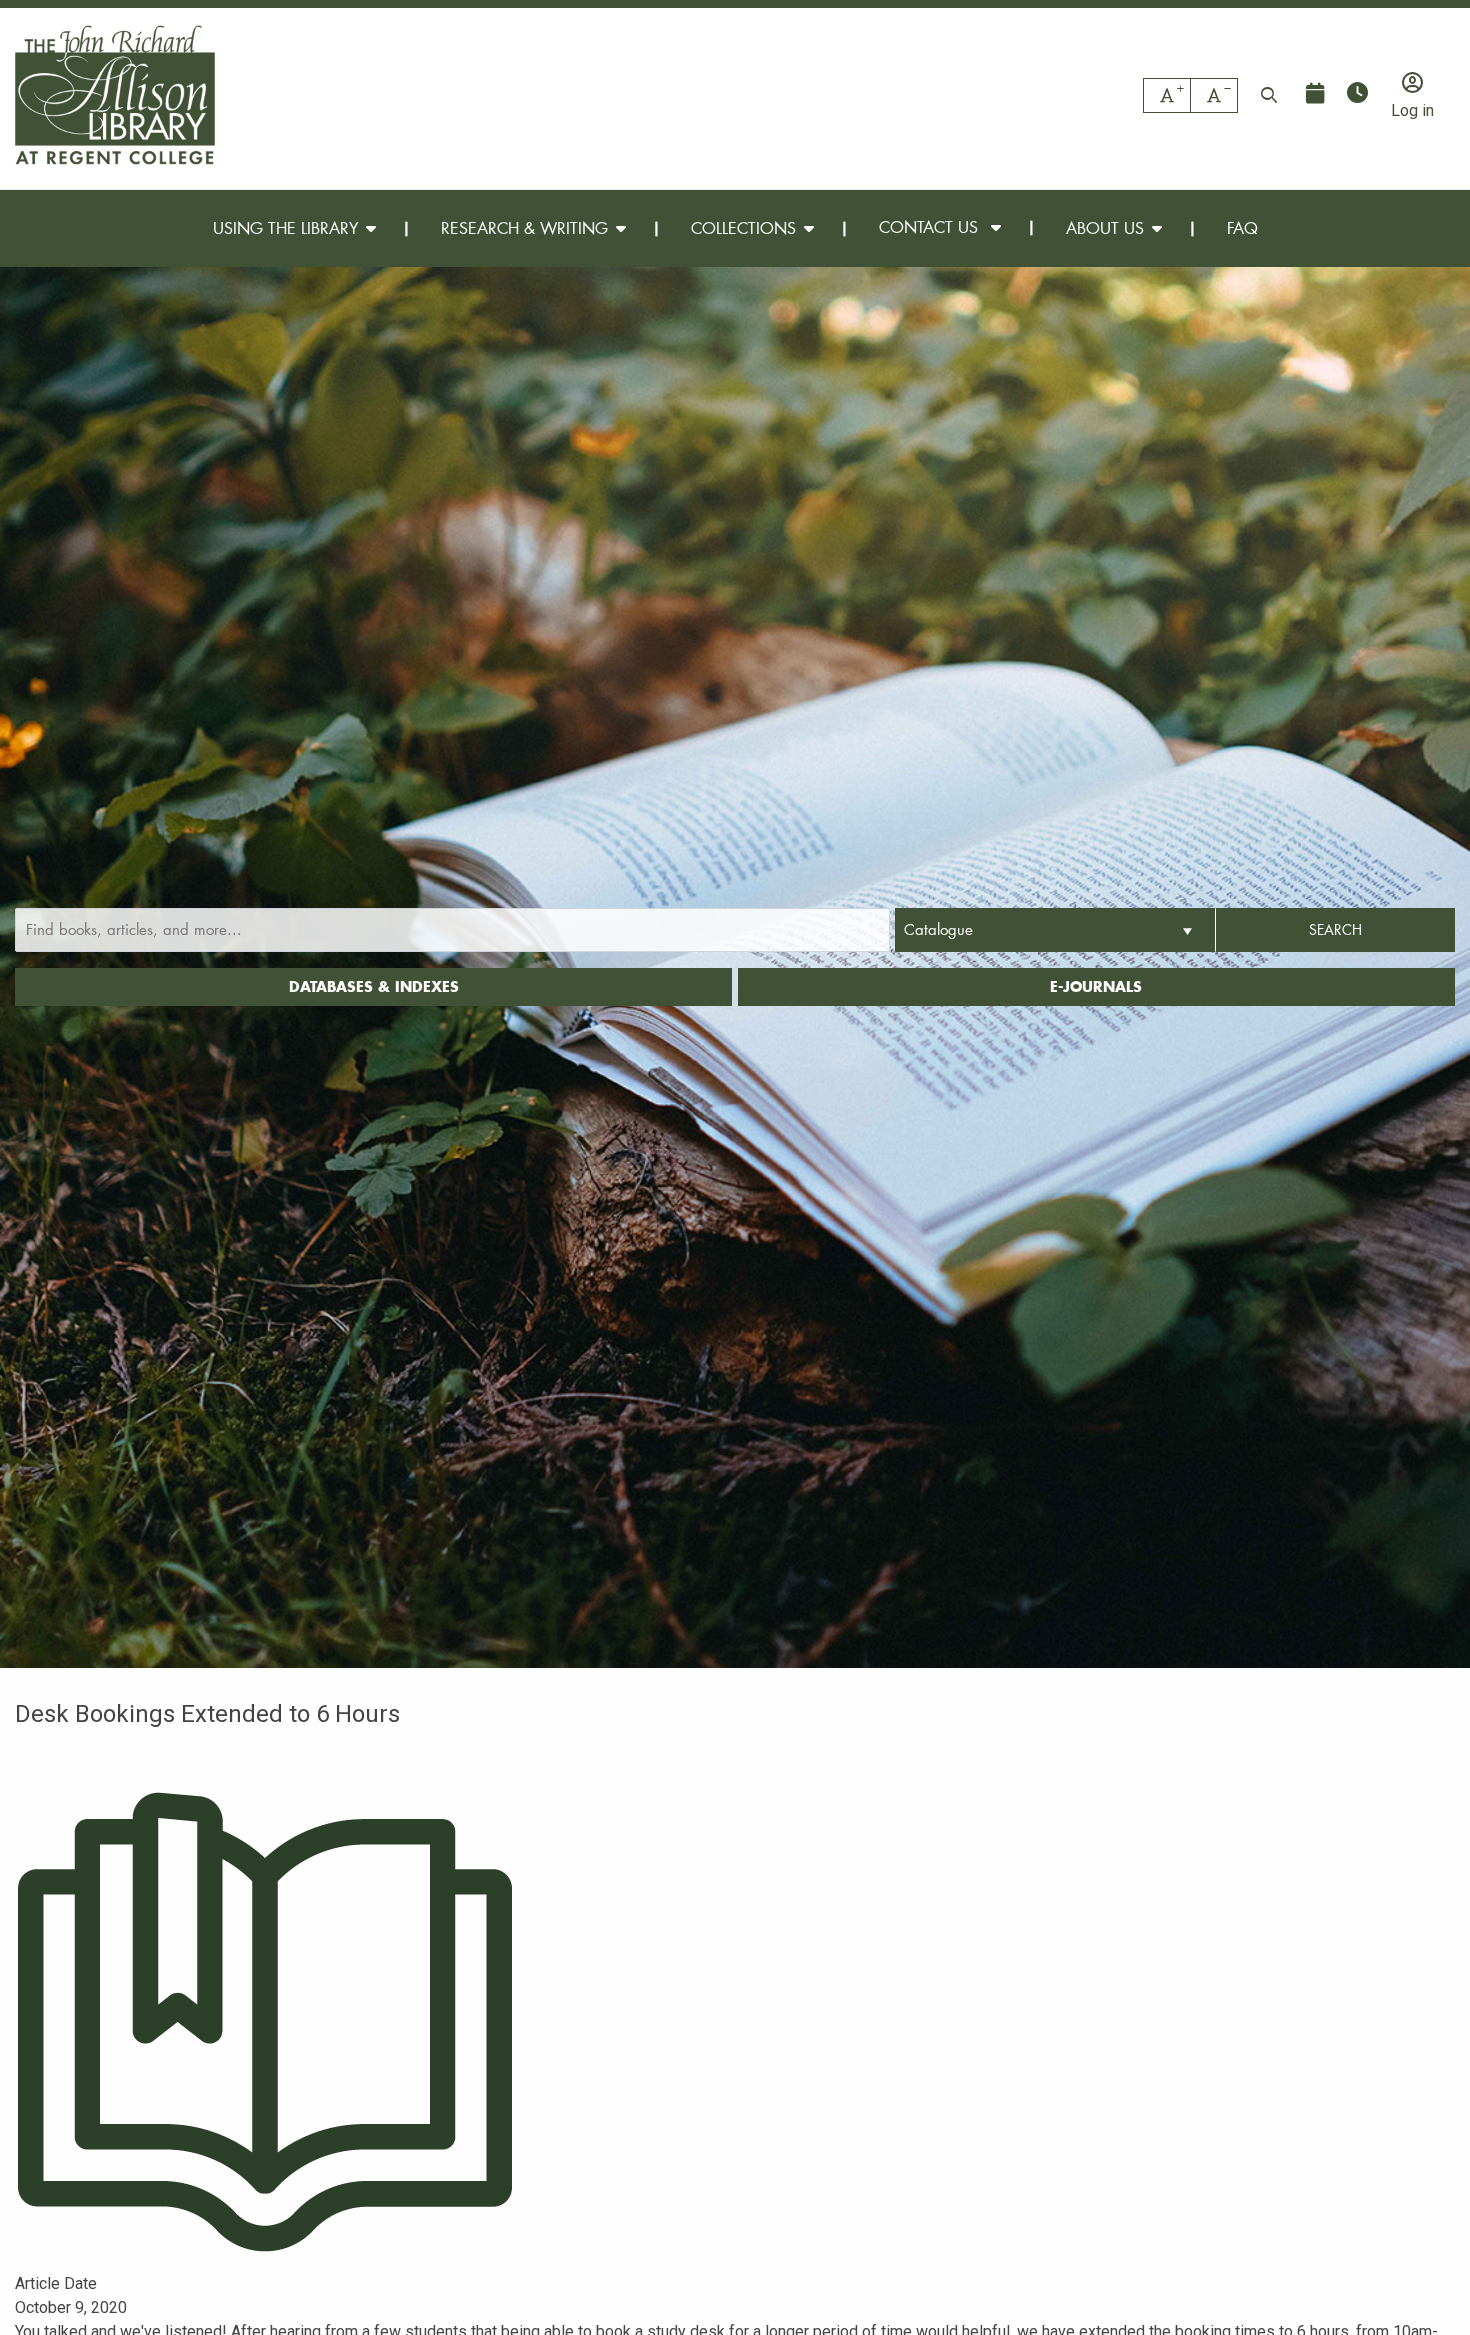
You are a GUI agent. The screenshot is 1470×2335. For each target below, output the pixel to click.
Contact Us (931, 227)
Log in (1412, 110)
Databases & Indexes (374, 986)
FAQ (1242, 227)
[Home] (115, 95)
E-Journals (1096, 986)
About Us (1105, 227)
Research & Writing (524, 227)
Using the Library (285, 227)
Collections (743, 227)
